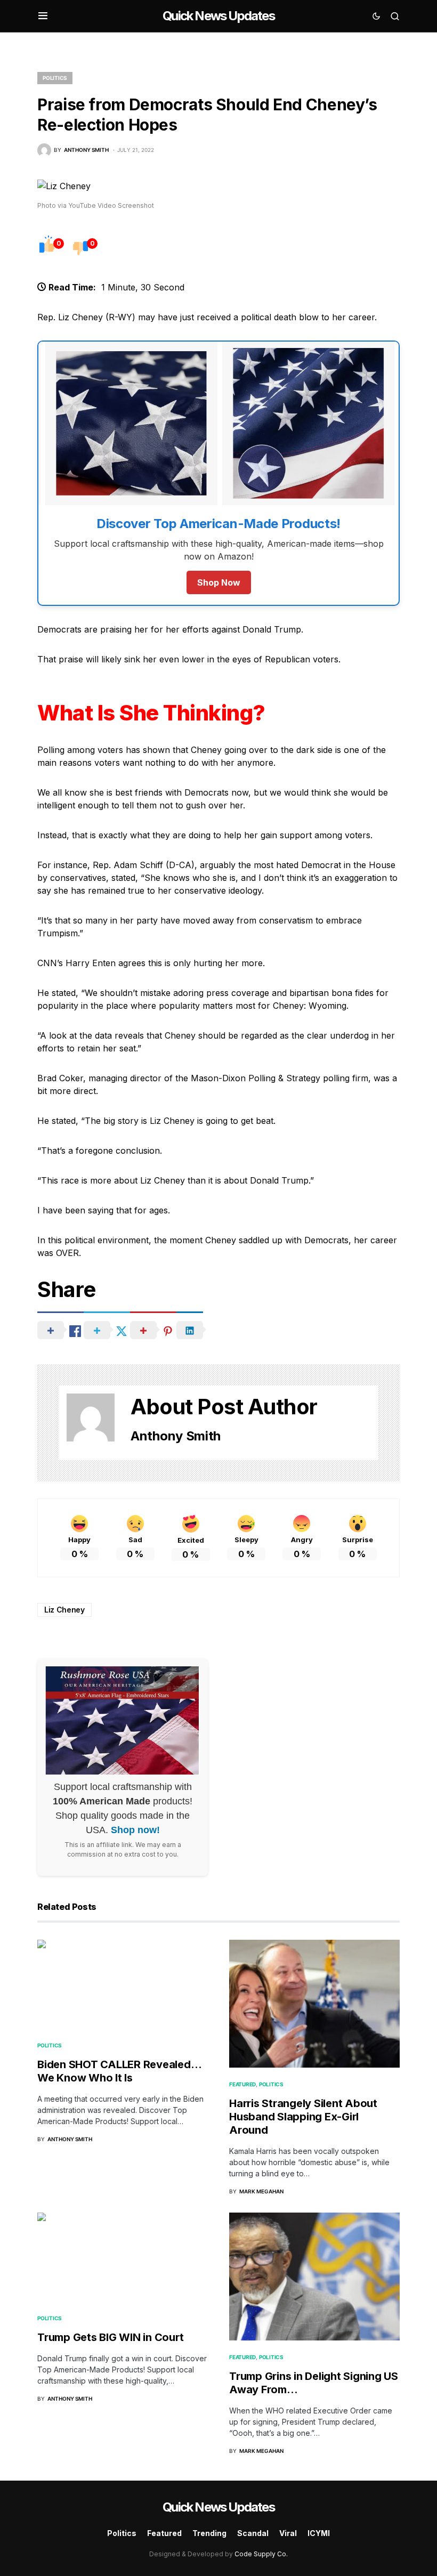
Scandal (253, 2533)
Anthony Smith (176, 1436)
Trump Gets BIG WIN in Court (110, 2337)
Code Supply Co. (261, 2554)
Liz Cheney (64, 1610)
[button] (43, 16)
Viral (288, 2533)
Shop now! (135, 1830)
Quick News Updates (218, 16)
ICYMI (319, 2533)
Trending (209, 2533)
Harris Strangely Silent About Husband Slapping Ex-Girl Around (303, 2117)
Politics (55, 78)
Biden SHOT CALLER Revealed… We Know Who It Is (119, 2071)
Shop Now (219, 582)
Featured (242, 2084)
